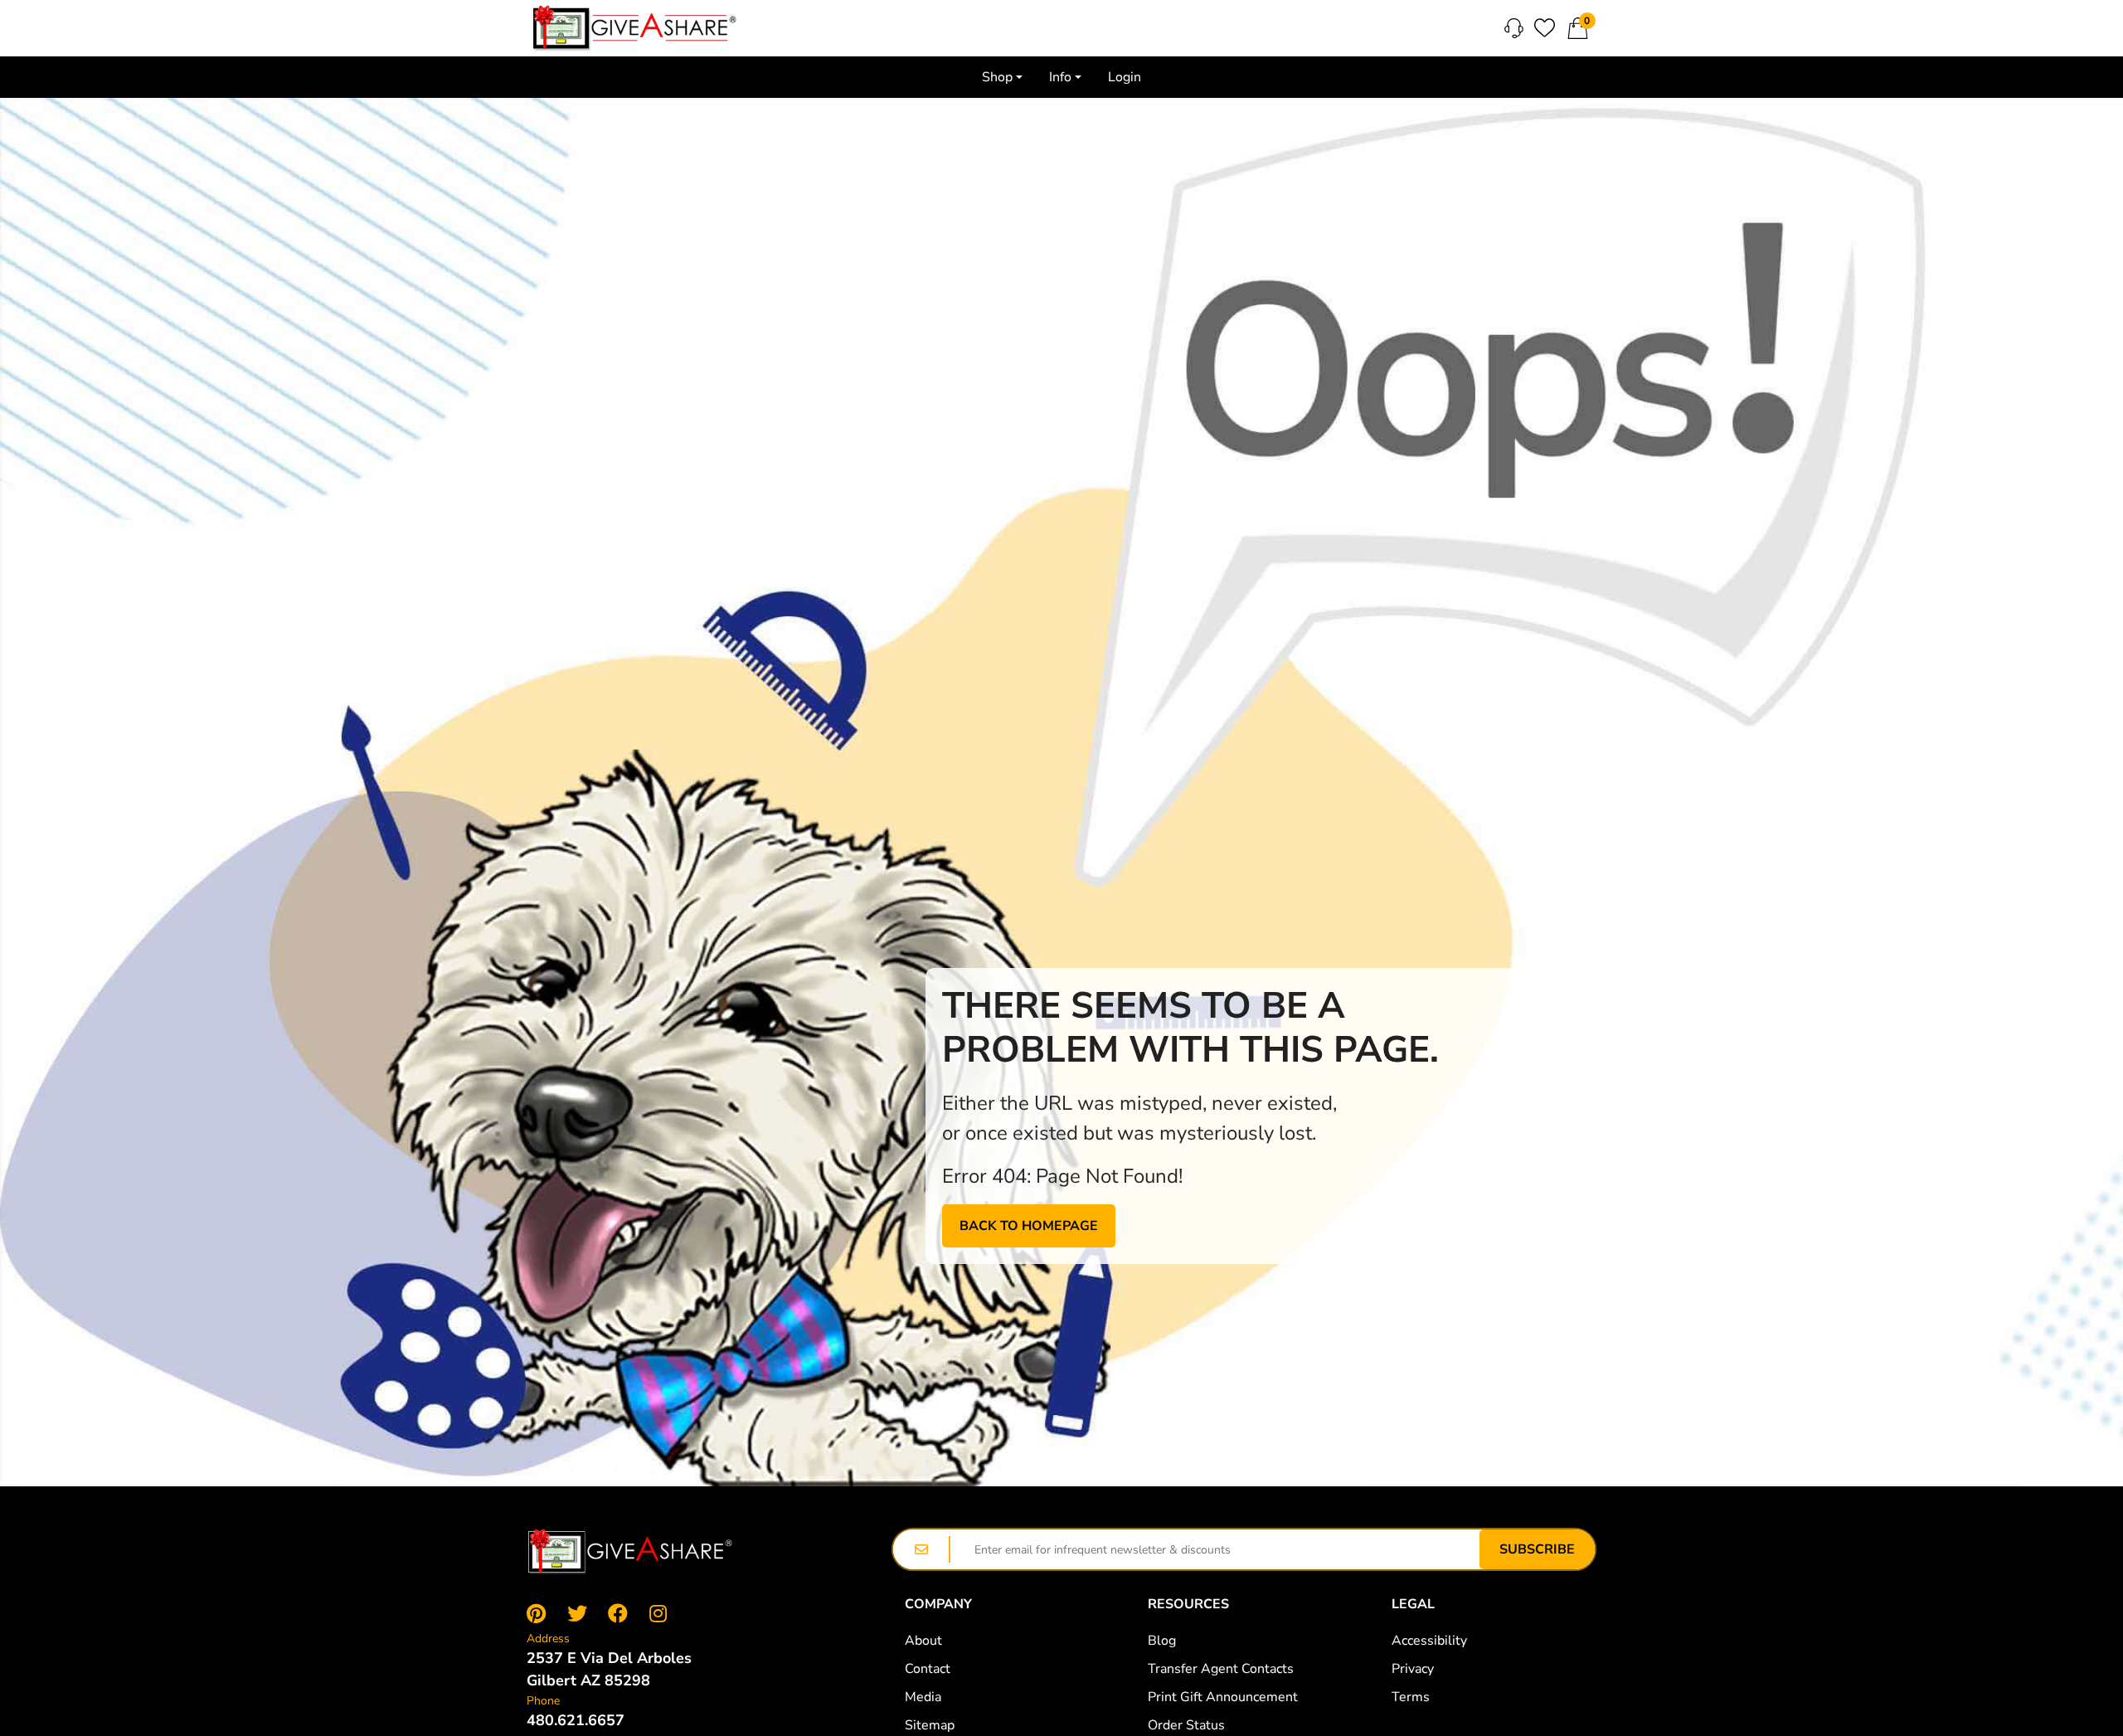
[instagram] (659, 1613)
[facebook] (618, 1613)
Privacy (1413, 1669)
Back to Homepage (1029, 1226)
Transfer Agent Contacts (1221, 1669)
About (923, 1641)
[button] (1002, 77)
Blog (1162, 1641)
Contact (928, 1669)
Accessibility (1429, 1641)
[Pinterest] (542, 1613)
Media (923, 1697)
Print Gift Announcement (1223, 1697)
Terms (1411, 1697)
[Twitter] (577, 1613)
